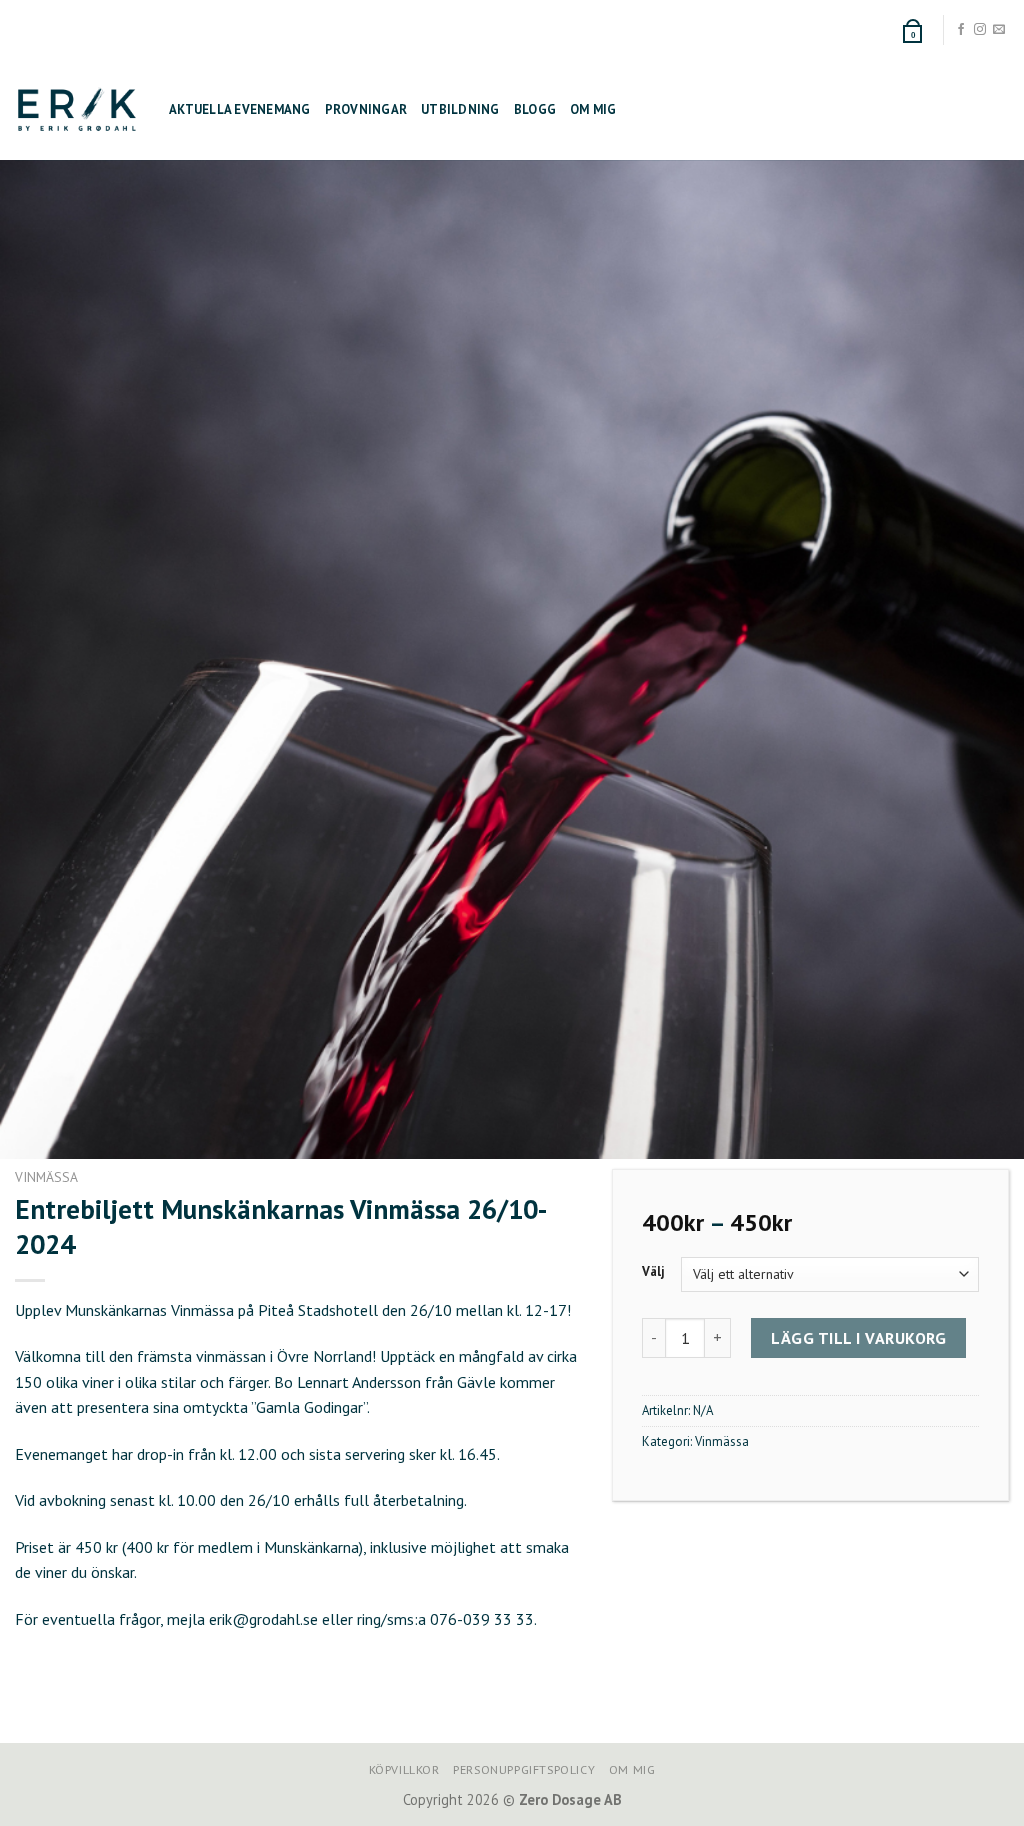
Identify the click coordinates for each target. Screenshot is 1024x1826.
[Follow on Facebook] (961, 30)
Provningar (366, 109)
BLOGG (535, 109)
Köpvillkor (404, 1769)
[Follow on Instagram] (980, 30)
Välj (653, 1272)
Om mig (593, 109)
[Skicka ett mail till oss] (999, 30)
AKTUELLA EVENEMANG (240, 109)
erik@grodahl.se (263, 1619)
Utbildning (460, 109)
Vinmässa (46, 1177)
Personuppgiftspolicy (524, 1769)
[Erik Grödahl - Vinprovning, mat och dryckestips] (77, 109)
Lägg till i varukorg (858, 1338)
